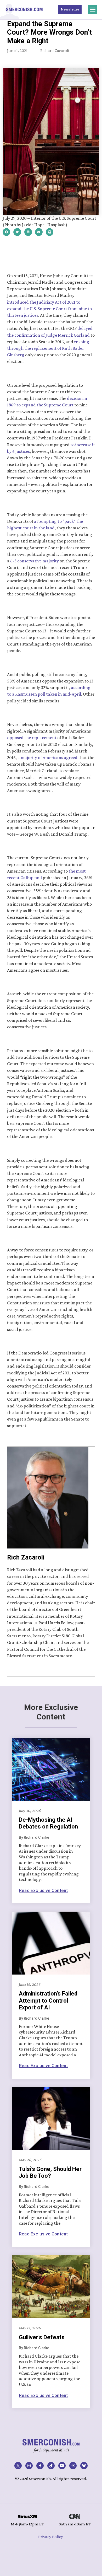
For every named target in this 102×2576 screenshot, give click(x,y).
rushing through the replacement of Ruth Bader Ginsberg (49, 348)
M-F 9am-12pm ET (27, 2524)
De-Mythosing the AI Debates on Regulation (48, 1823)
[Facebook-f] (40, 2466)
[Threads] (73, 2466)
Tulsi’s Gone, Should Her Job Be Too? (50, 2172)
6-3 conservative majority (35, 561)
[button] (93, 9)
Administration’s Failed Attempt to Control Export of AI (48, 2000)
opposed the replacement (32, 738)
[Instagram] (29, 2466)
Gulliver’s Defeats (42, 2337)
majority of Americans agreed (49, 757)
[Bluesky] (84, 2466)
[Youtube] (62, 2466)
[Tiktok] (51, 2466)
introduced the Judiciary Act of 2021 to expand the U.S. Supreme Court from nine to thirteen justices (50, 309)
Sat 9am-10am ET (75, 2524)
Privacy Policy (51, 2537)
